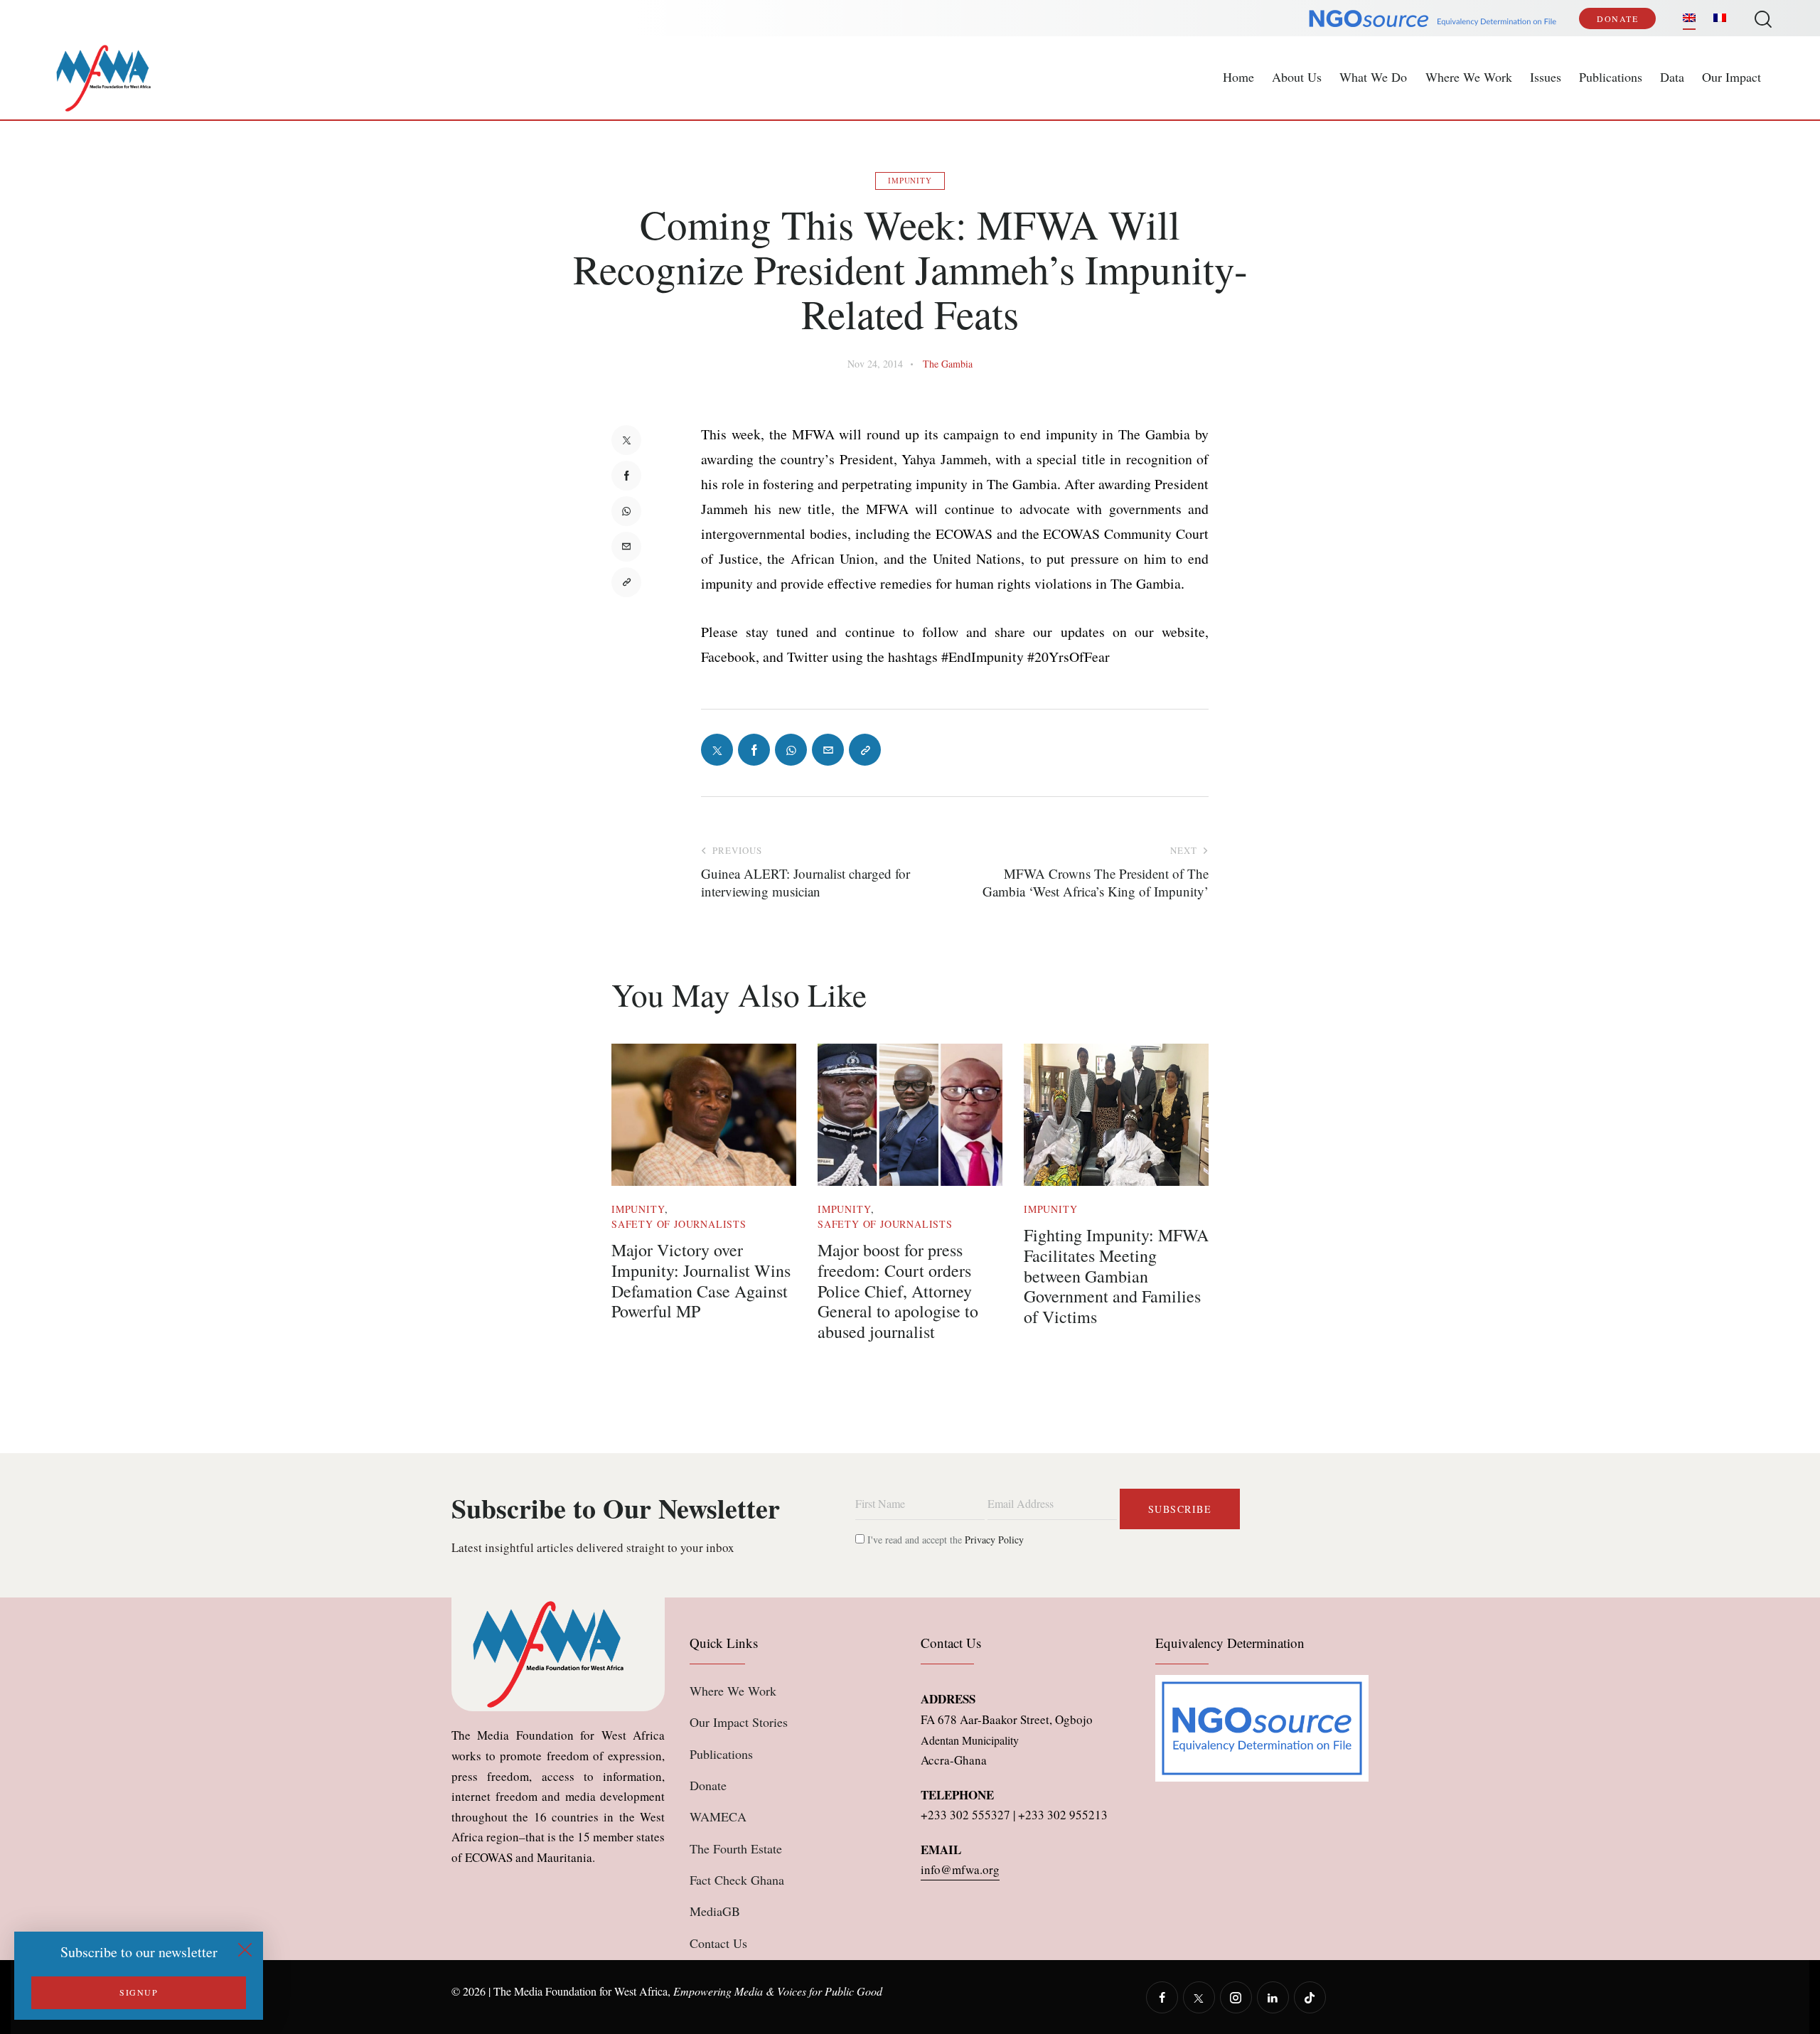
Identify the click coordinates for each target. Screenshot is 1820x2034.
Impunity (910, 180)
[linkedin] (1273, 1997)
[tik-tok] (1310, 1997)
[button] (626, 582)
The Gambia (948, 364)
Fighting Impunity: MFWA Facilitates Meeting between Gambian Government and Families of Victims (1116, 1276)
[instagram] (1236, 1997)
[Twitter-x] (626, 440)
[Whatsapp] (626, 511)
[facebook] (1162, 1997)
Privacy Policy (994, 1540)
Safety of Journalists (679, 1224)
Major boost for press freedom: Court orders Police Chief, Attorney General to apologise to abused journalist (898, 1291)
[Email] (626, 547)
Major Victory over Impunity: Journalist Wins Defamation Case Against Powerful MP (701, 1281)
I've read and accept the (944, 1540)
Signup (139, 1992)
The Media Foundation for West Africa (580, 1991)
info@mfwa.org (960, 1869)
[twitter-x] (1199, 1997)
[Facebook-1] (626, 476)
